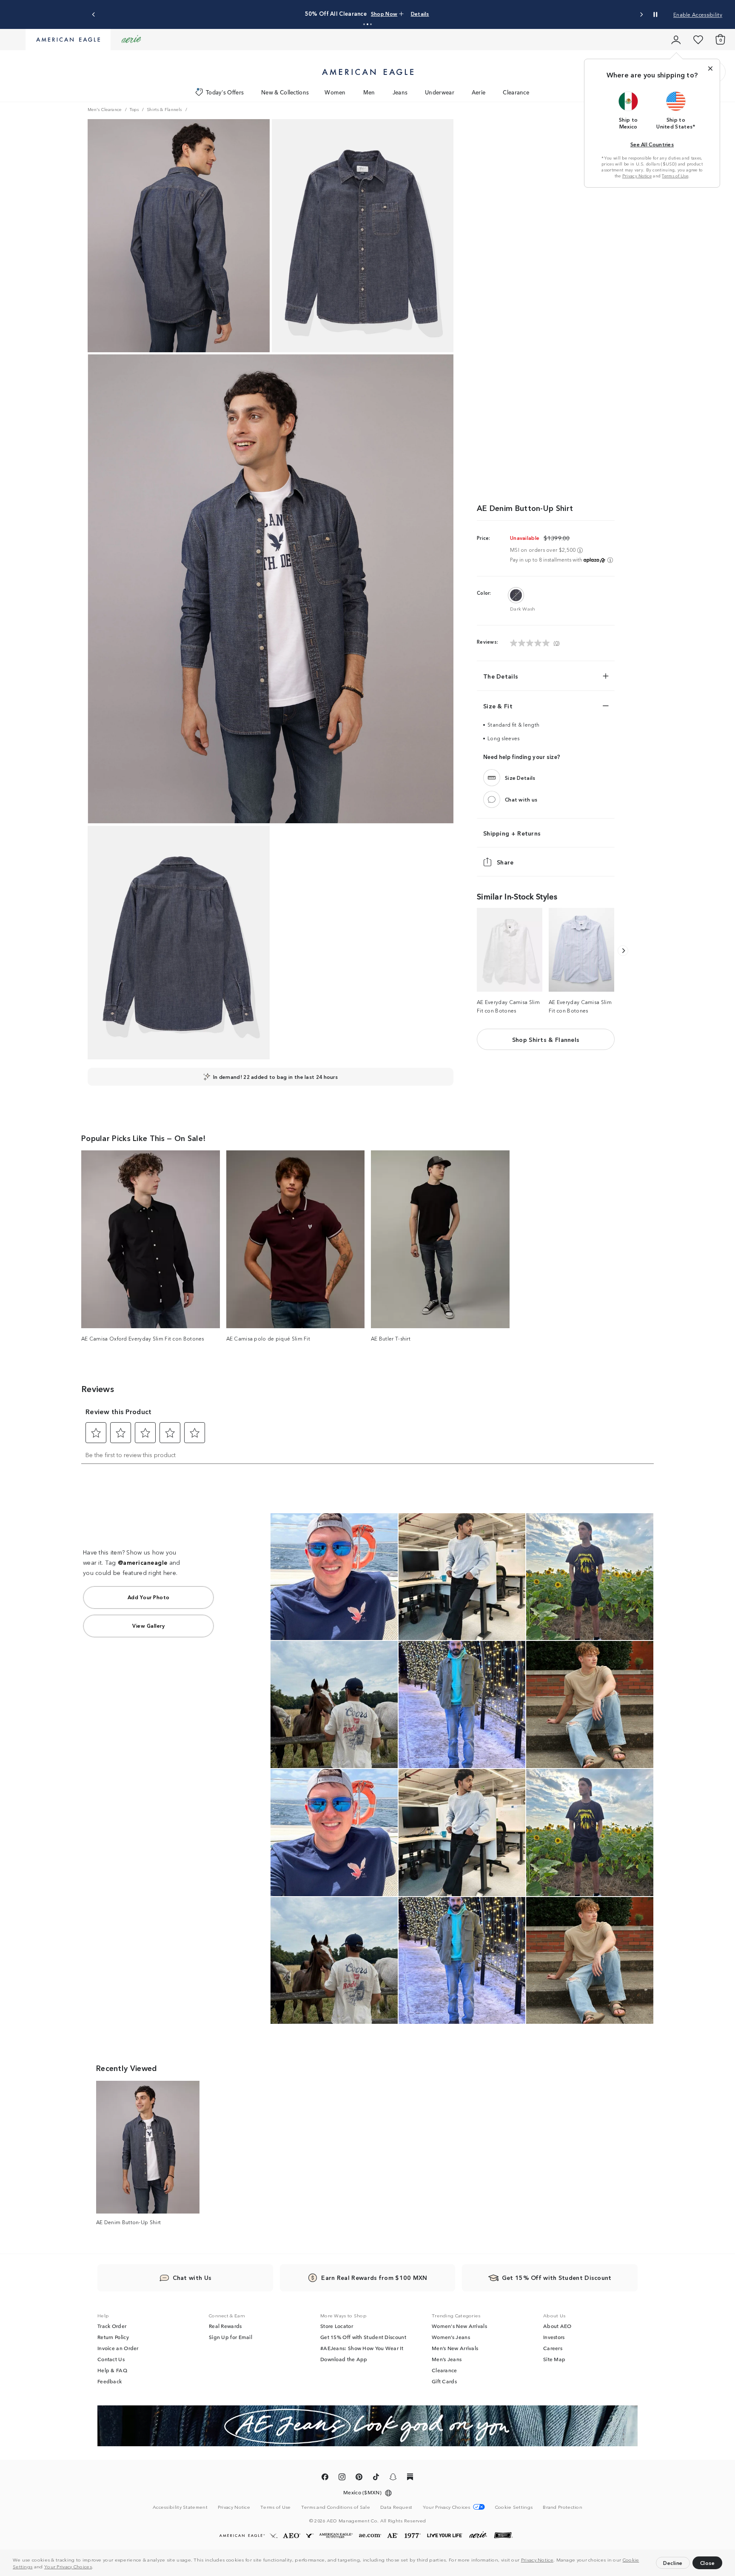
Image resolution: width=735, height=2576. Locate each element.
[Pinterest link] (359, 2478)
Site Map (554, 2359)
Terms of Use (675, 176)
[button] (96, 2567)
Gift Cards (444, 2381)
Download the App (344, 2359)
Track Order (112, 2326)
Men (369, 92)
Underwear (440, 92)
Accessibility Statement (180, 2507)
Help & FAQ (112, 2370)
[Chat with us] (492, 799)
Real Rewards (225, 2326)
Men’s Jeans (447, 2359)
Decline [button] (673, 2563)
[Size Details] (492, 778)
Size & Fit (498, 706)
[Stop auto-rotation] (655, 14)
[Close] (710, 68)
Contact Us (111, 2359)
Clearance (516, 92)
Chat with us (521, 799)
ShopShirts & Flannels (546, 1039)
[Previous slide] (94, 15)
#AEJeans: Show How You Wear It (362, 2348)
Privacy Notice (537, 2559)
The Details (501, 676)
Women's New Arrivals (459, 2326)
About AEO (557, 2326)
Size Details (520, 777)
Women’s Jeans (451, 2337)
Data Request (396, 2507)
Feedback (110, 2381)
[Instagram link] (342, 2478)
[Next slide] (641, 15)
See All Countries (652, 144)
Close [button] (708, 2563)
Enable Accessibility (698, 14)
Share (505, 862)
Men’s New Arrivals (455, 2348)
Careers (553, 2348)
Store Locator (337, 2326)
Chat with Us (192, 2277)
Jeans (400, 92)
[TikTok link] (376, 2478)
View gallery (148, 1625)
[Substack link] (410, 2478)
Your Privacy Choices (68, 2566)
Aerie (479, 92)
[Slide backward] (623, 951)
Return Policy (113, 2337)
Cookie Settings (514, 2507)
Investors (554, 2337)
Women (335, 92)
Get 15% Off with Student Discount (363, 2337)
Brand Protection (563, 2507)
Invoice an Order (118, 2348)
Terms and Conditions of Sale (336, 2507)
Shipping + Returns (512, 833)
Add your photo (149, 1597)
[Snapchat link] (393, 2478)
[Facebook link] (325, 2478)
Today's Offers (225, 92)
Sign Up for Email (231, 2337)
